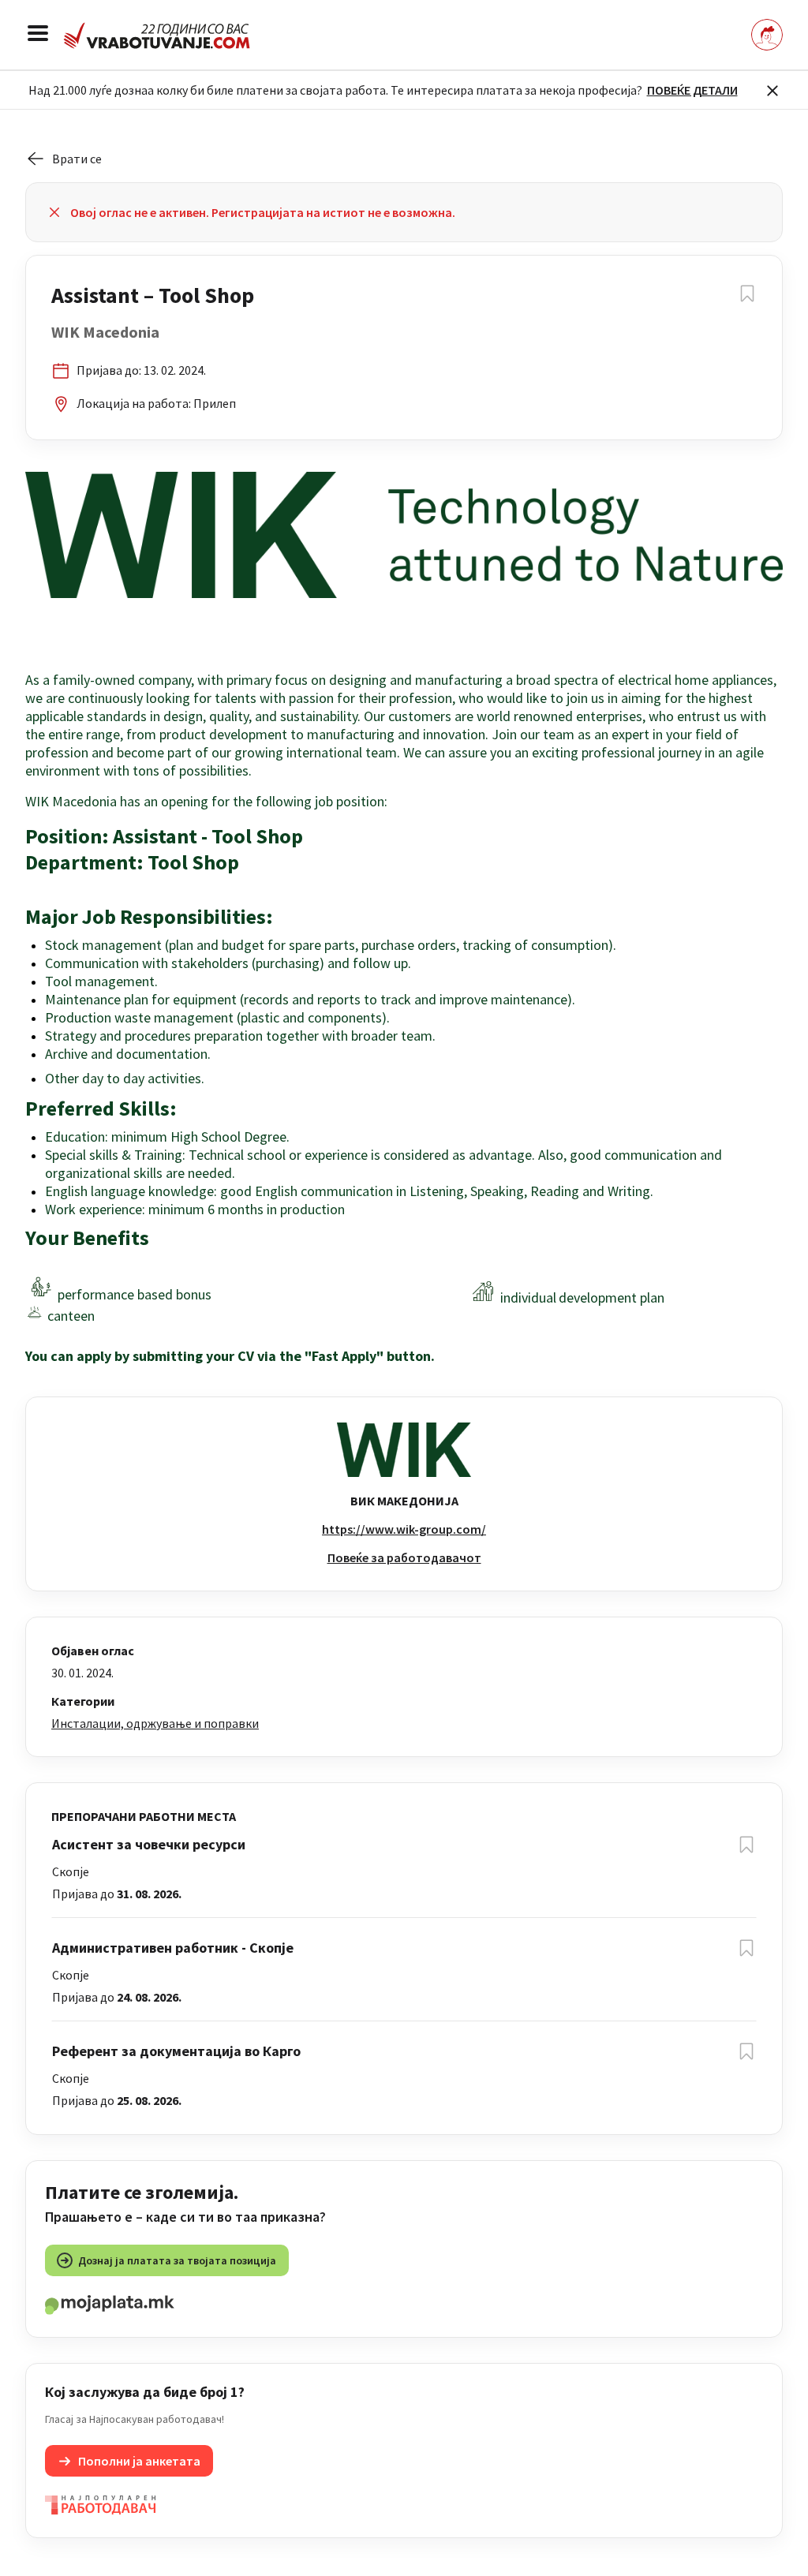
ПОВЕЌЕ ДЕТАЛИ (692, 90)
